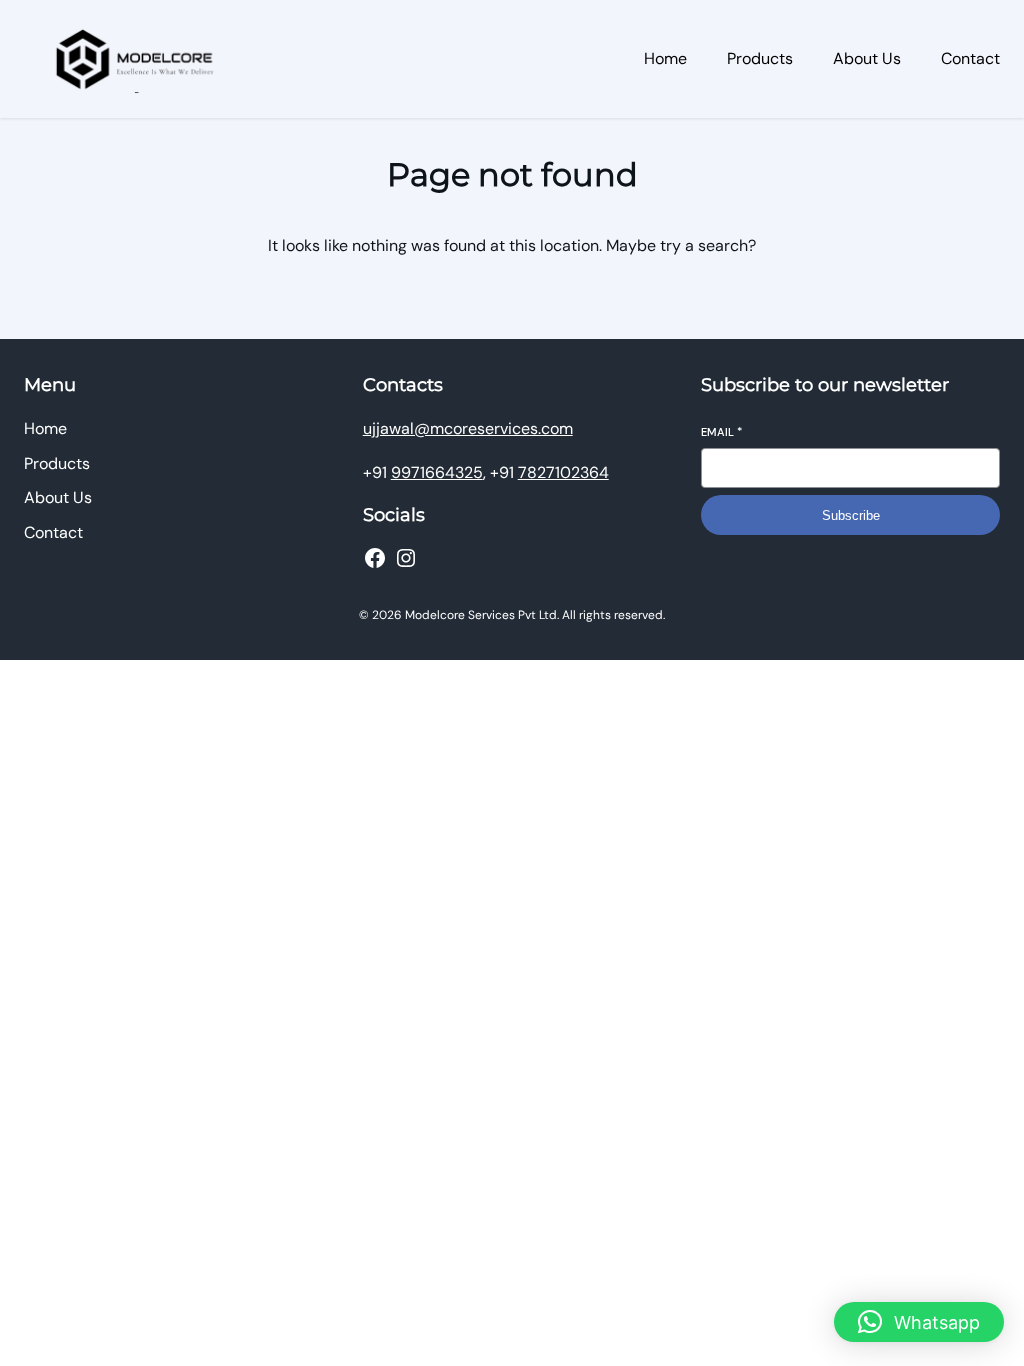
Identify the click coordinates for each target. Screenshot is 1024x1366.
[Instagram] (406, 558)
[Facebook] (375, 558)
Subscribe (851, 515)
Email (721, 432)
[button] (919, 1322)
